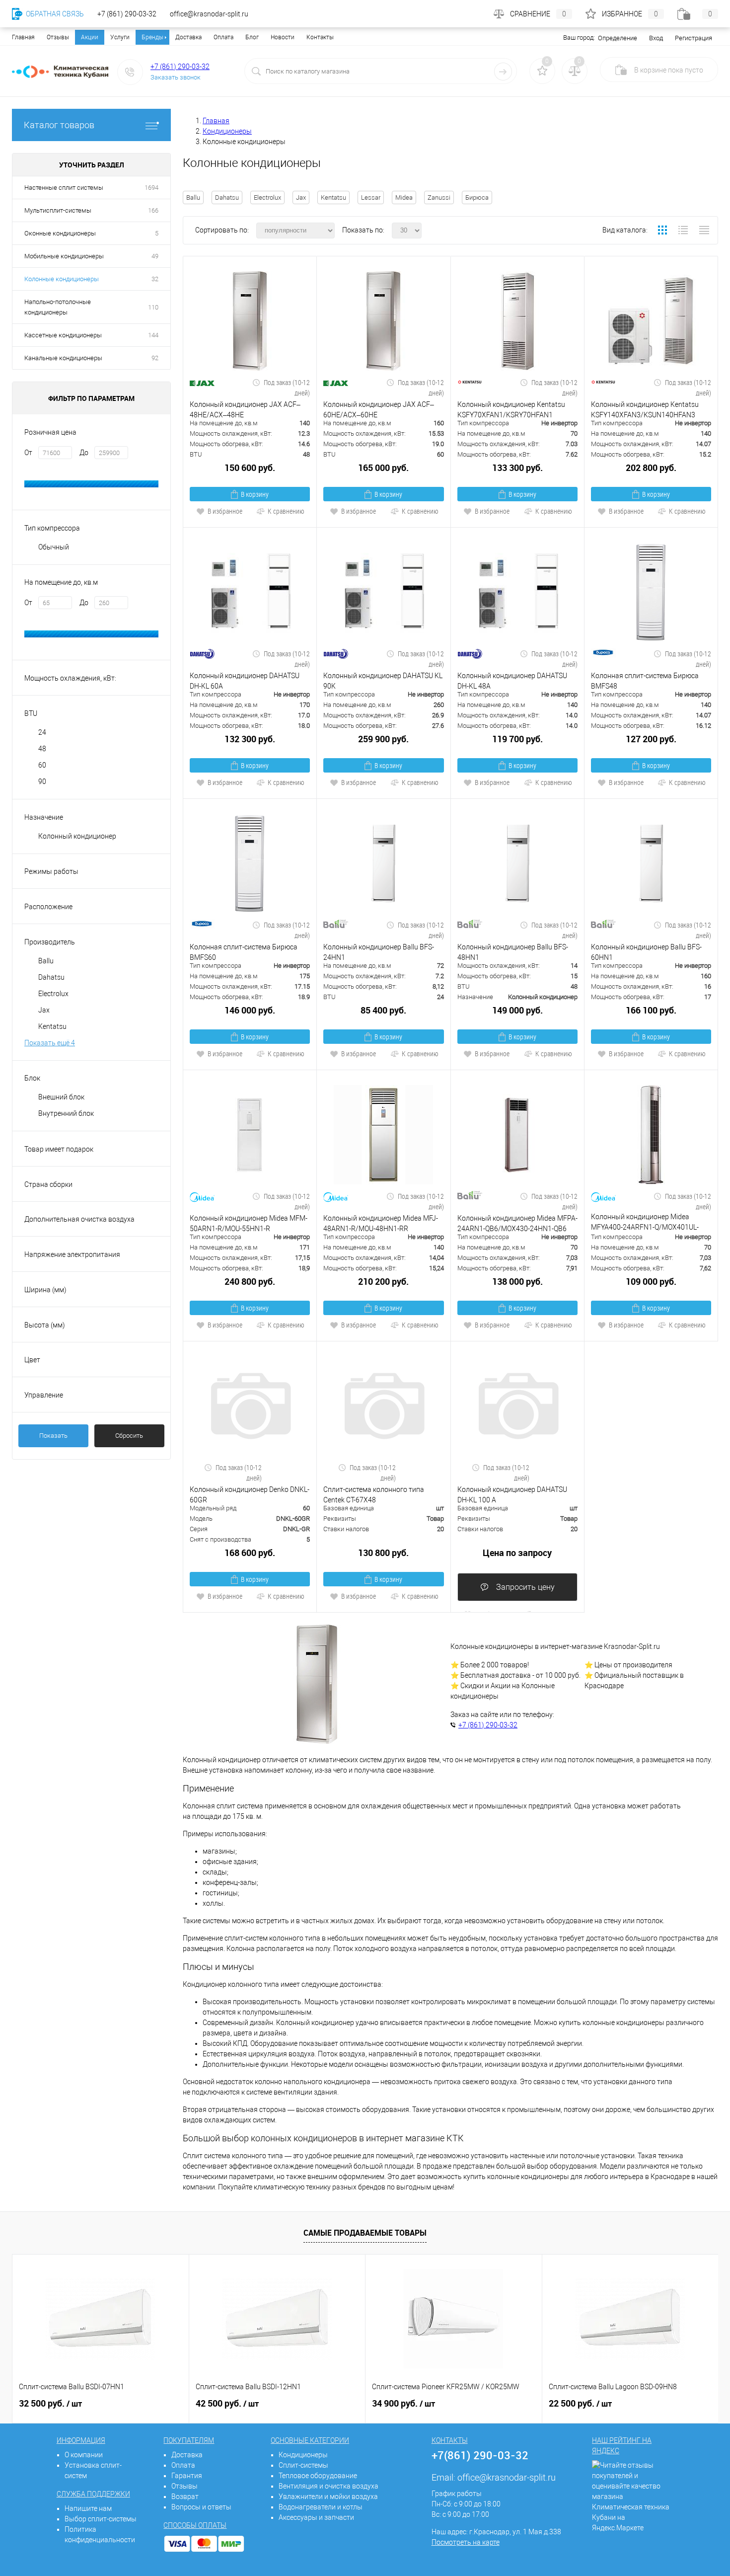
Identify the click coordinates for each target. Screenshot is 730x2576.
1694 (151, 188)
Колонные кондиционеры (62, 279)
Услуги (120, 37)
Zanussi (439, 197)
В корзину (255, 494)
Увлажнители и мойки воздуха (328, 2497)
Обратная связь (54, 14)
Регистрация (693, 38)
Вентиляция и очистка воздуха (328, 2486)
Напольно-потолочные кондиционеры (58, 307)
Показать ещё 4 (50, 1043)
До (84, 453)
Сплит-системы (303, 2465)
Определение (618, 38)
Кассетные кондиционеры (63, 335)
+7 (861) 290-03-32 (180, 67)
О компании (84, 2455)
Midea (404, 197)
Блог (252, 37)
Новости (283, 37)
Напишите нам (88, 2508)
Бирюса (477, 197)
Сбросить (129, 1436)
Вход (656, 38)
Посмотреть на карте (466, 2542)
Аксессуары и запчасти (316, 2517)
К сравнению (286, 511)
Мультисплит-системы (58, 210)
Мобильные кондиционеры (64, 256)
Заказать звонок (176, 77)
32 (155, 279)
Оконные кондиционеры (60, 233)
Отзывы (58, 37)
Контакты (320, 37)
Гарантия (187, 2476)
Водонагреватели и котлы (321, 2507)
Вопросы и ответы (201, 2507)
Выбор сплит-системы (101, 2519)
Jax (301, 197)
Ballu (193, 197)
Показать (53, 1436)
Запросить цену (524, 1587)
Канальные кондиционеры (63, 358)
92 (155, 358)
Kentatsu (333, 197)
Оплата (223, 37)
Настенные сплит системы (64, 188)
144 (153, 335)
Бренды (152, 37)
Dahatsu (227, 197)
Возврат (185, 2497)
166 (153, 210)
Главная (23, 37)
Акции (90, 37)
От (28, 453)
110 (153, 307)
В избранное (225, 511)
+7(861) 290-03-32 (480, 2455)
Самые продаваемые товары (365, 2233)
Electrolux (267, 197)
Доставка (188, 37)
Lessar (371, 197)
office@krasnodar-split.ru (507, 2477)
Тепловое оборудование (318, 2476)
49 (155, 256)
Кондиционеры (303, 2455)
